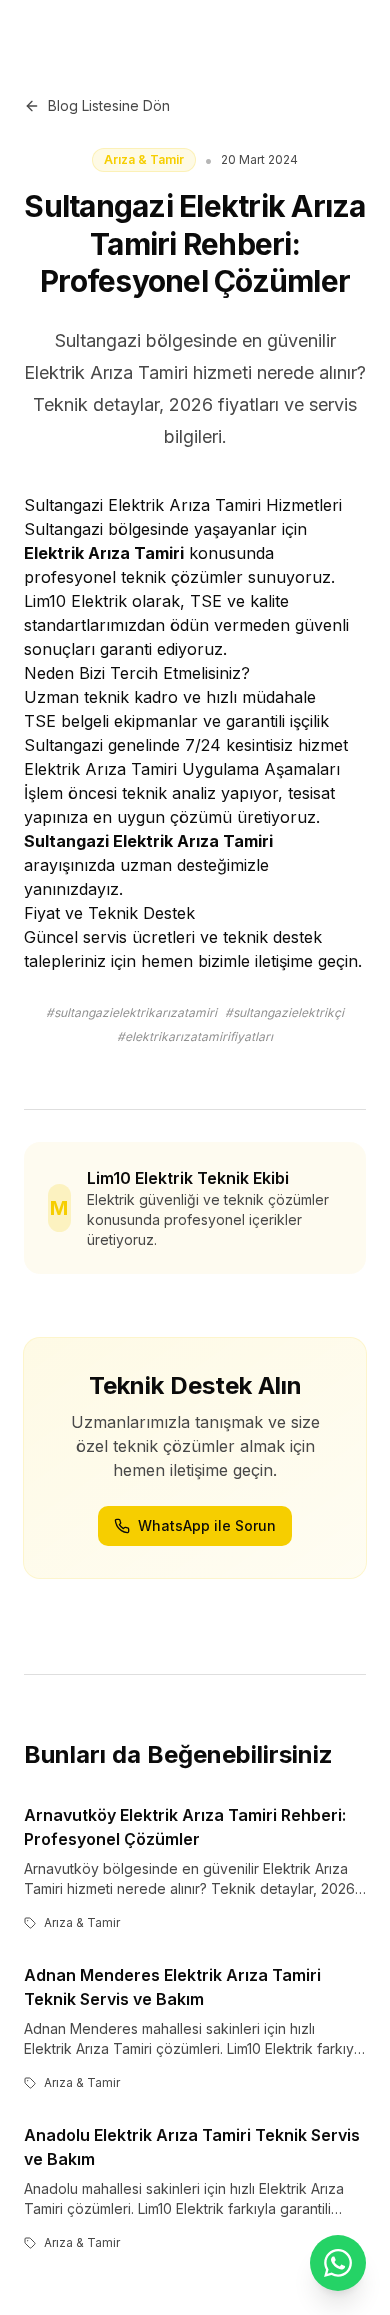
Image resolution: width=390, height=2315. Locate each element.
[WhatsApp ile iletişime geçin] (338, 2263)
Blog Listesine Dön (109, 105)
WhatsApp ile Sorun (207, 1525)
